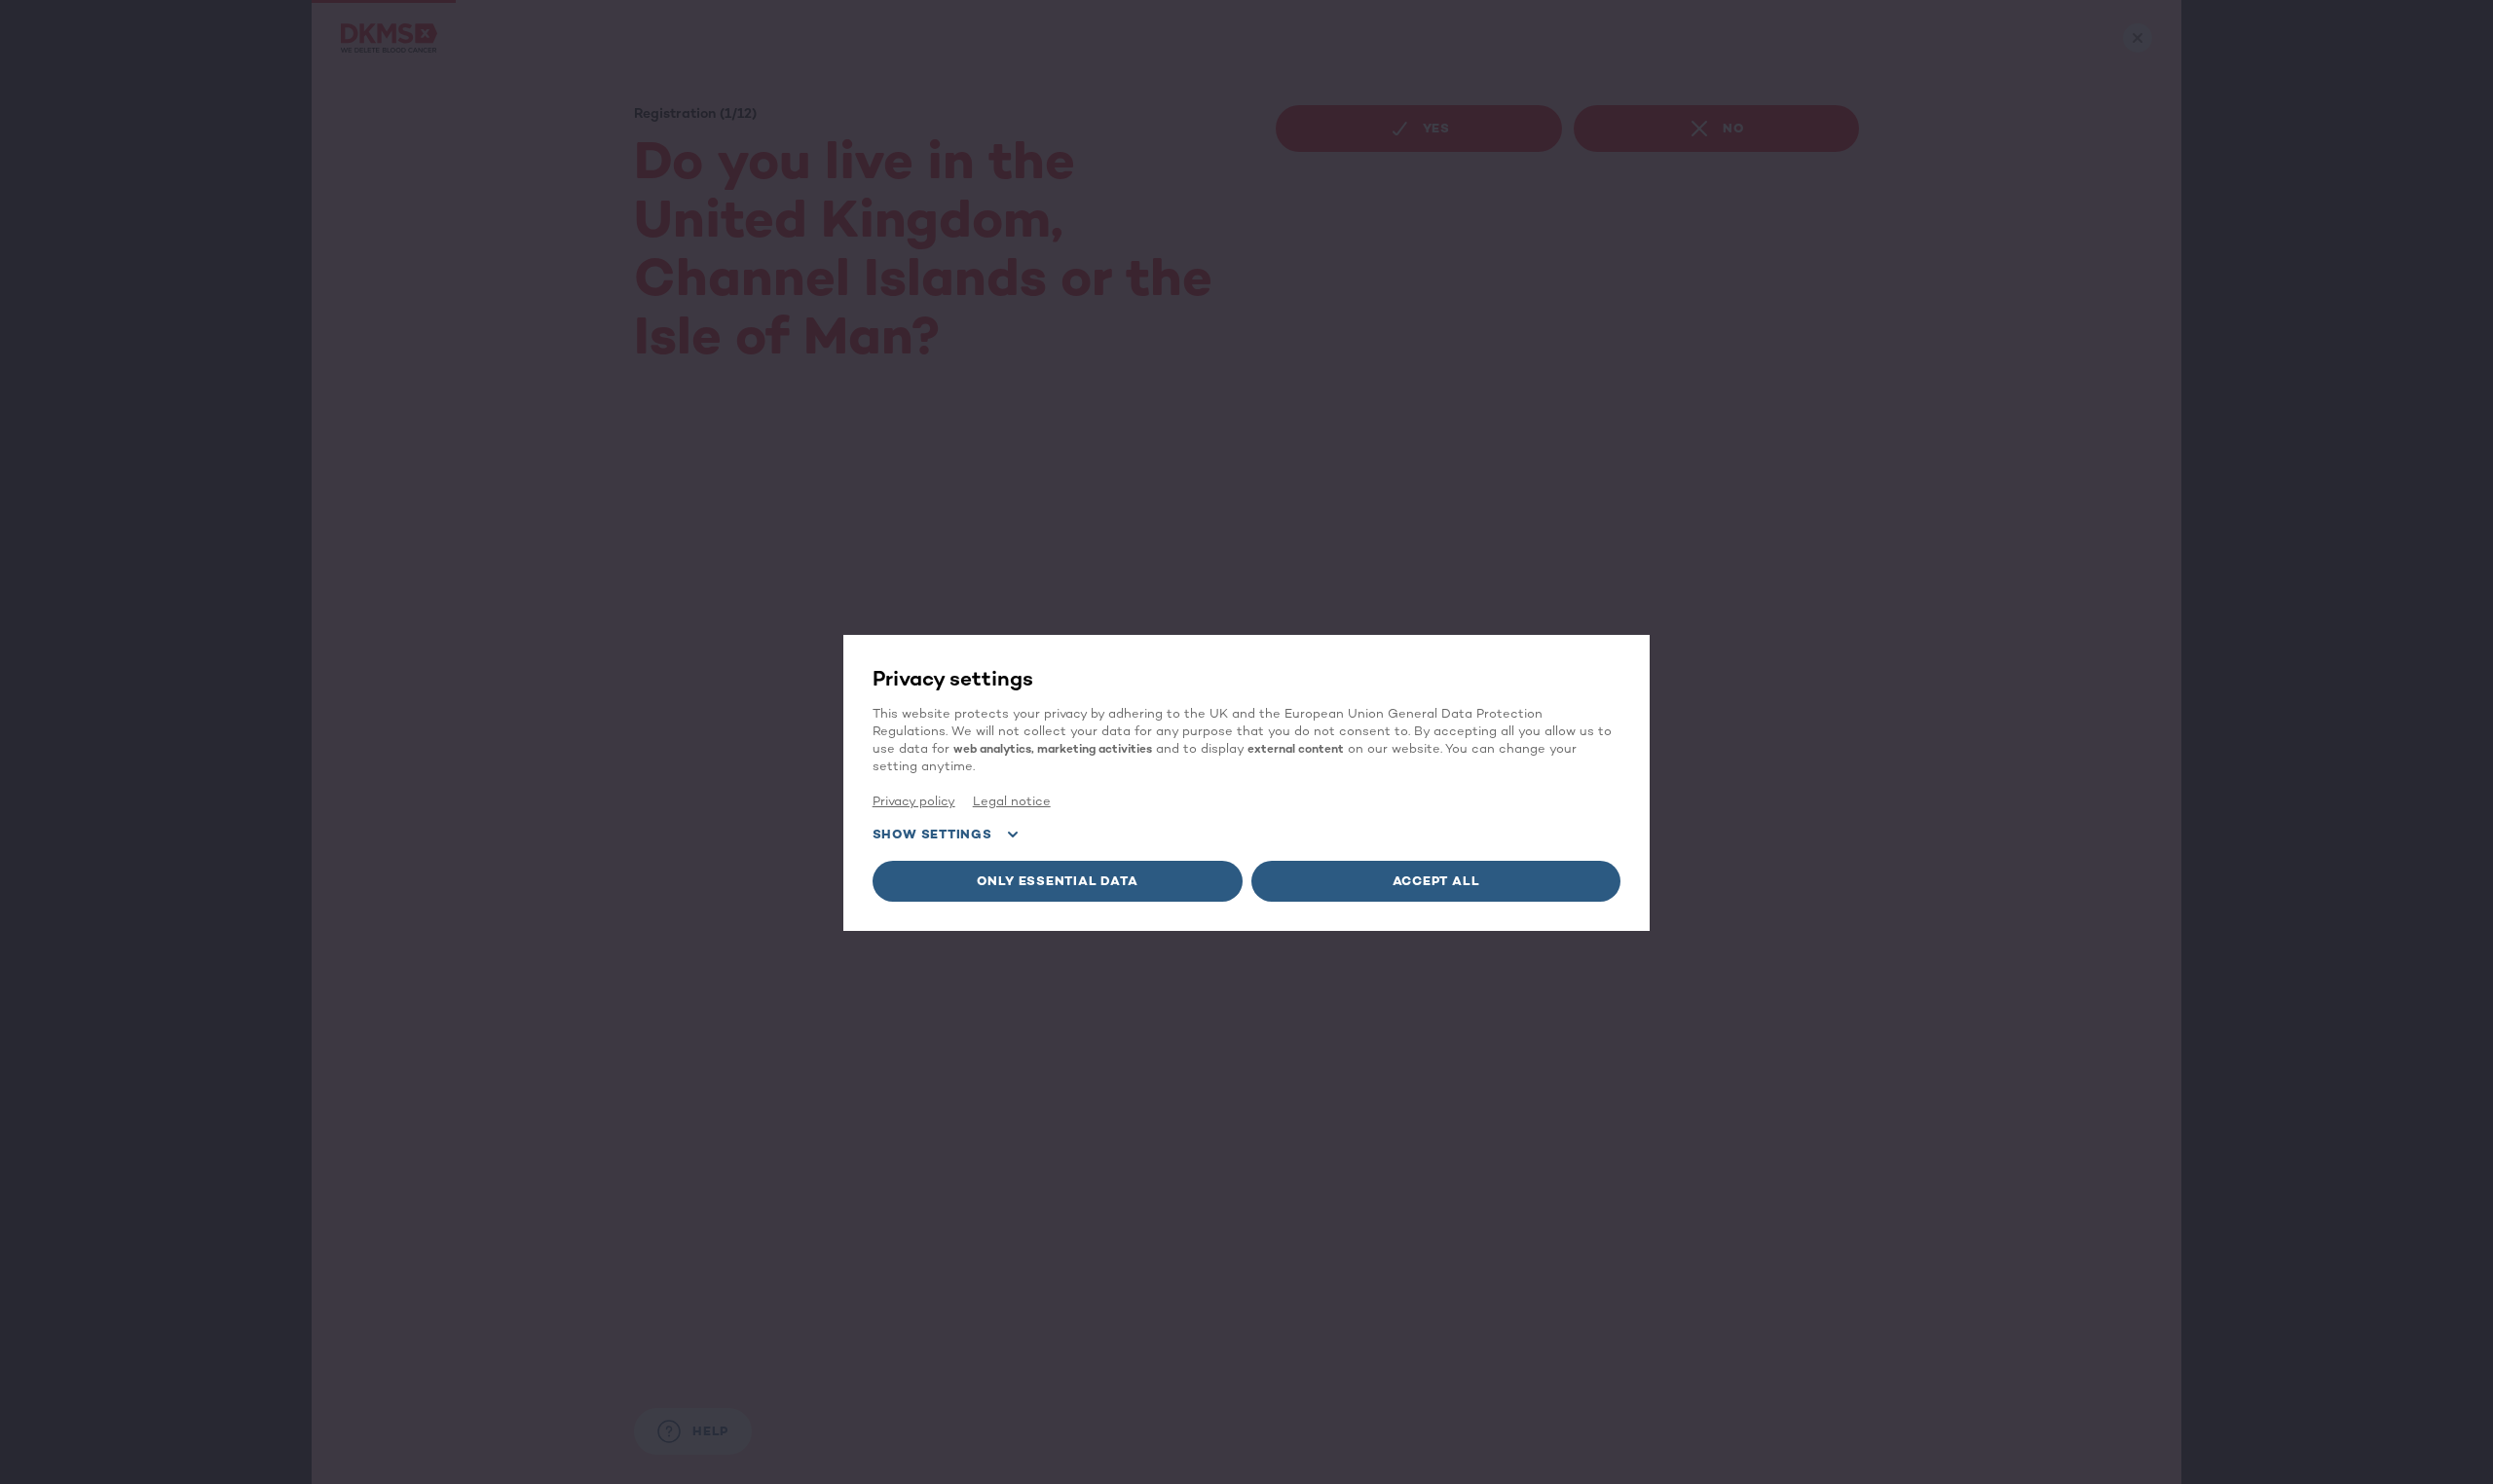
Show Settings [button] (932, 834)
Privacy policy (914, 801)
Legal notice (1012, 801)
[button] (1058, 881)
